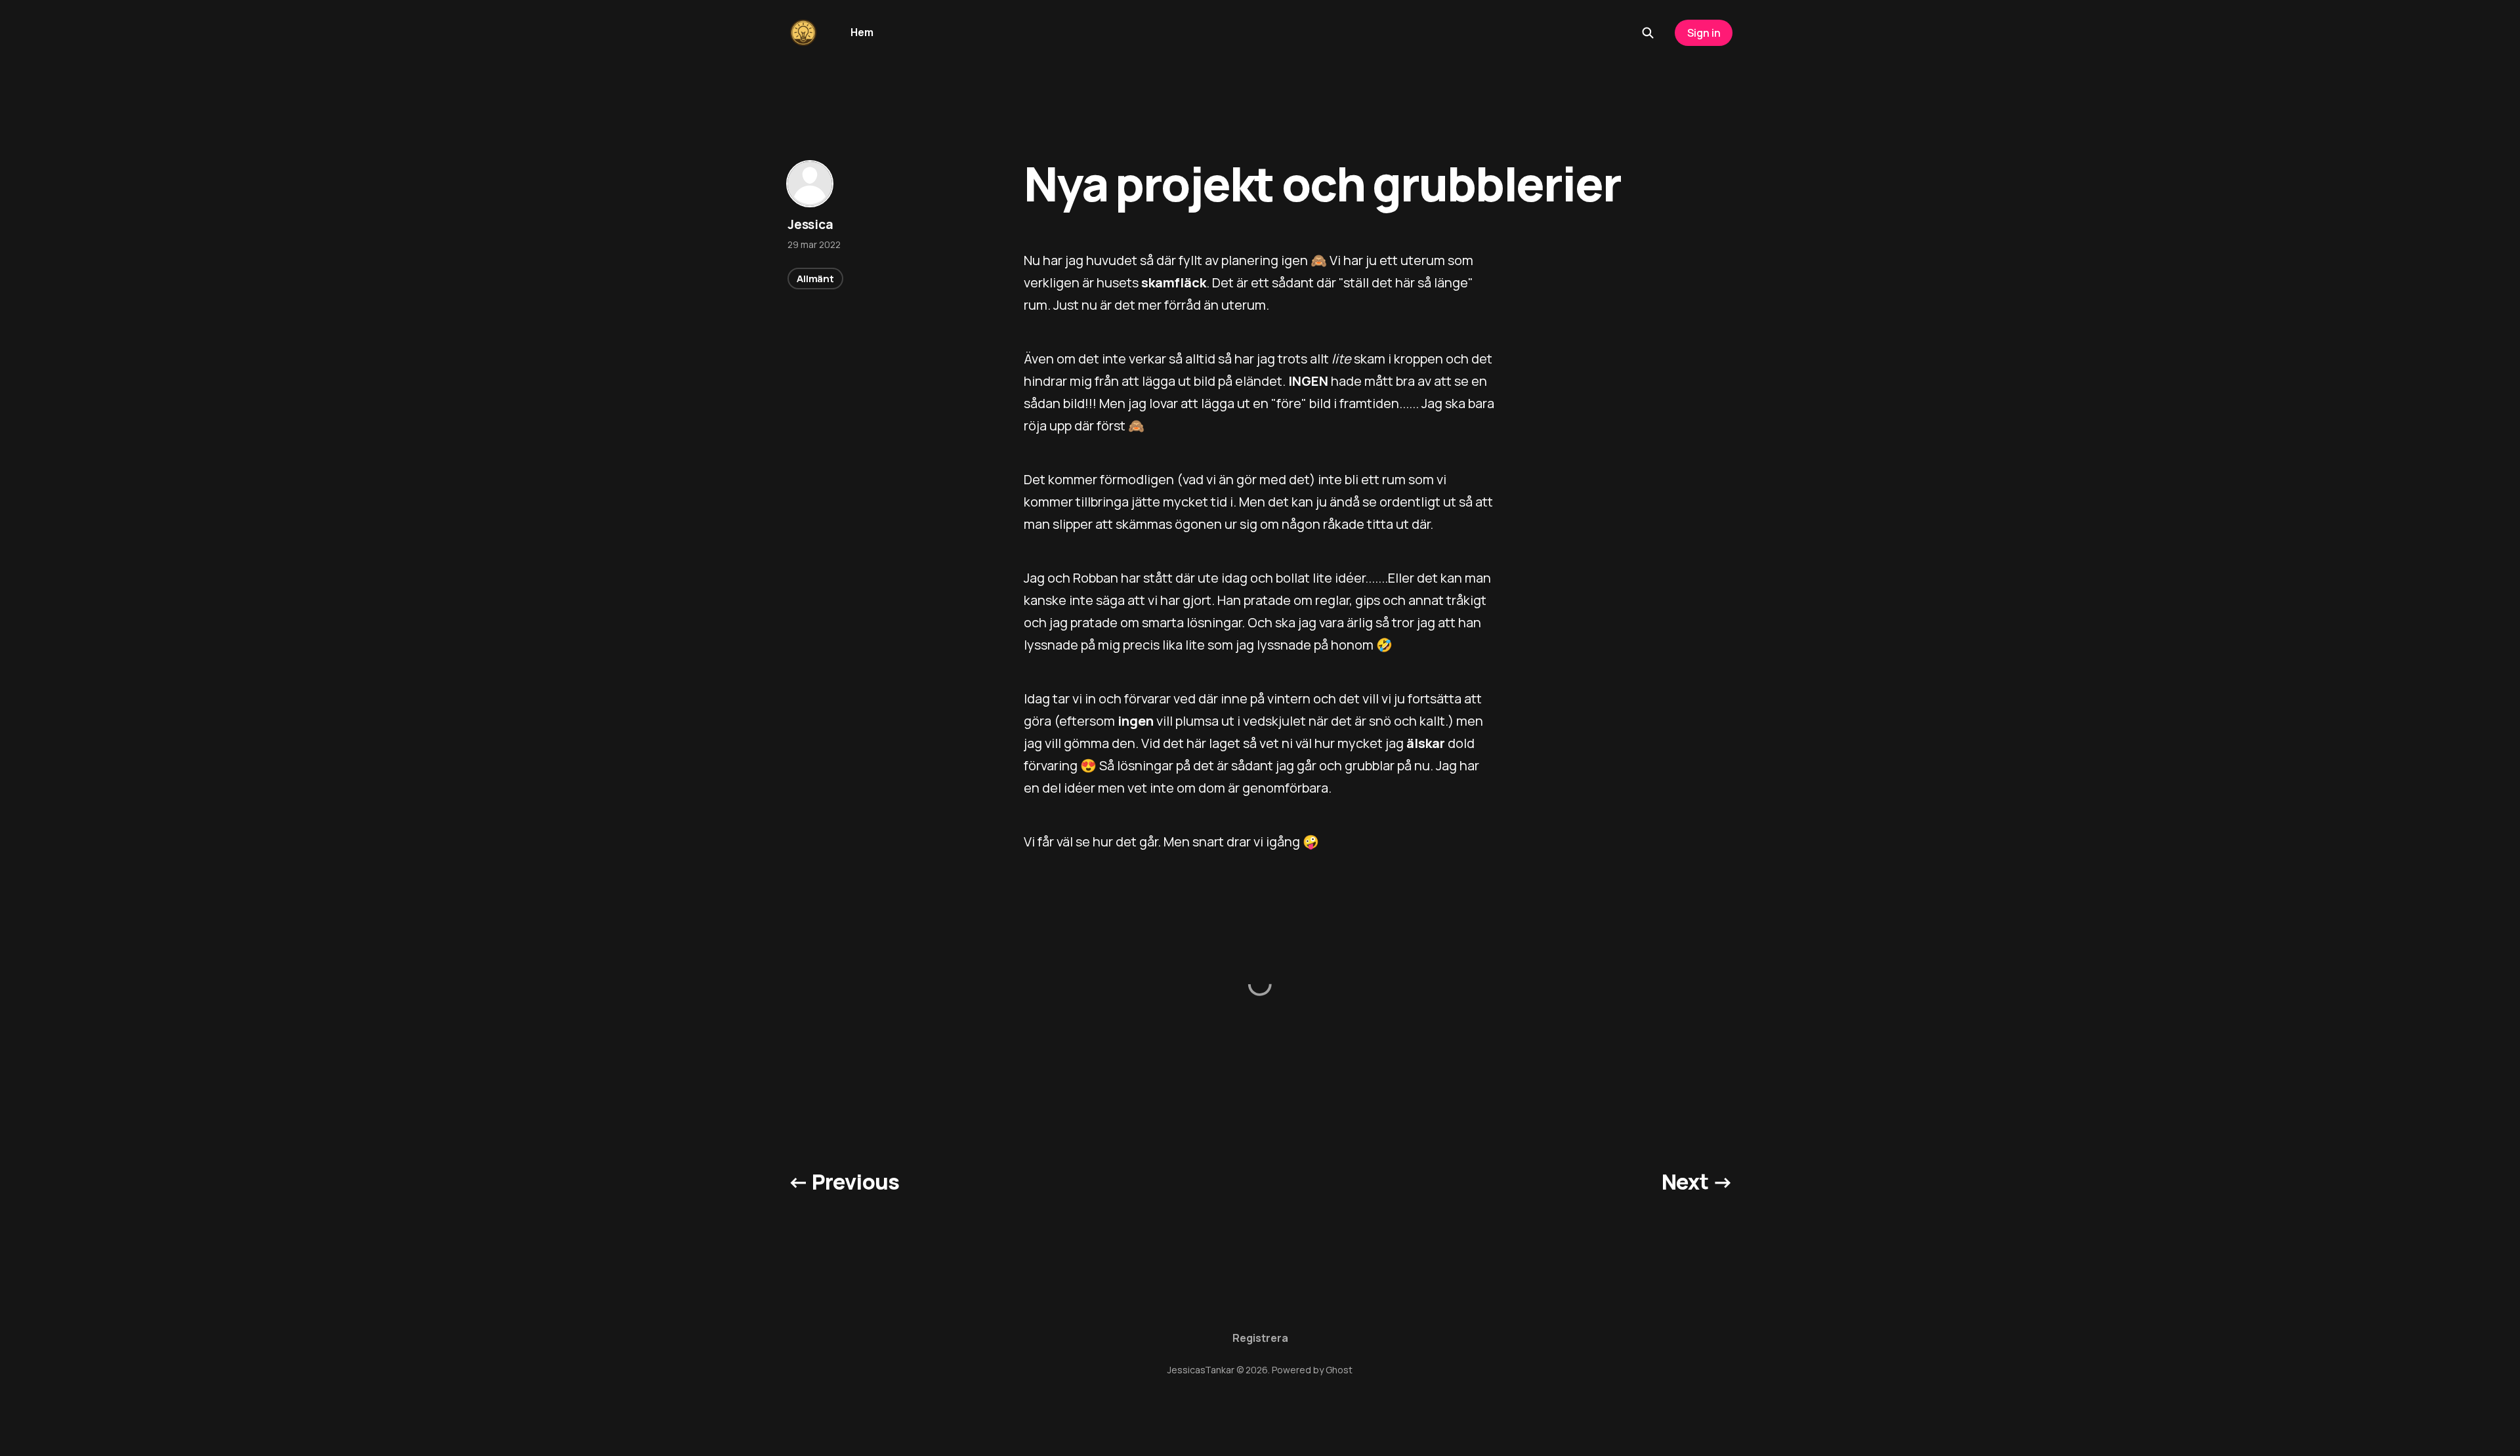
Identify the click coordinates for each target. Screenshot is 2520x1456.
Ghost (1339, 1370)
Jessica (810, 224)
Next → (1697, 1182)
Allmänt (815, 279)
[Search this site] (1648, 33)
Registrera (1260, 1338)
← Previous (844, 1182)
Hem (862, 32)
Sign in (1704, 33)
